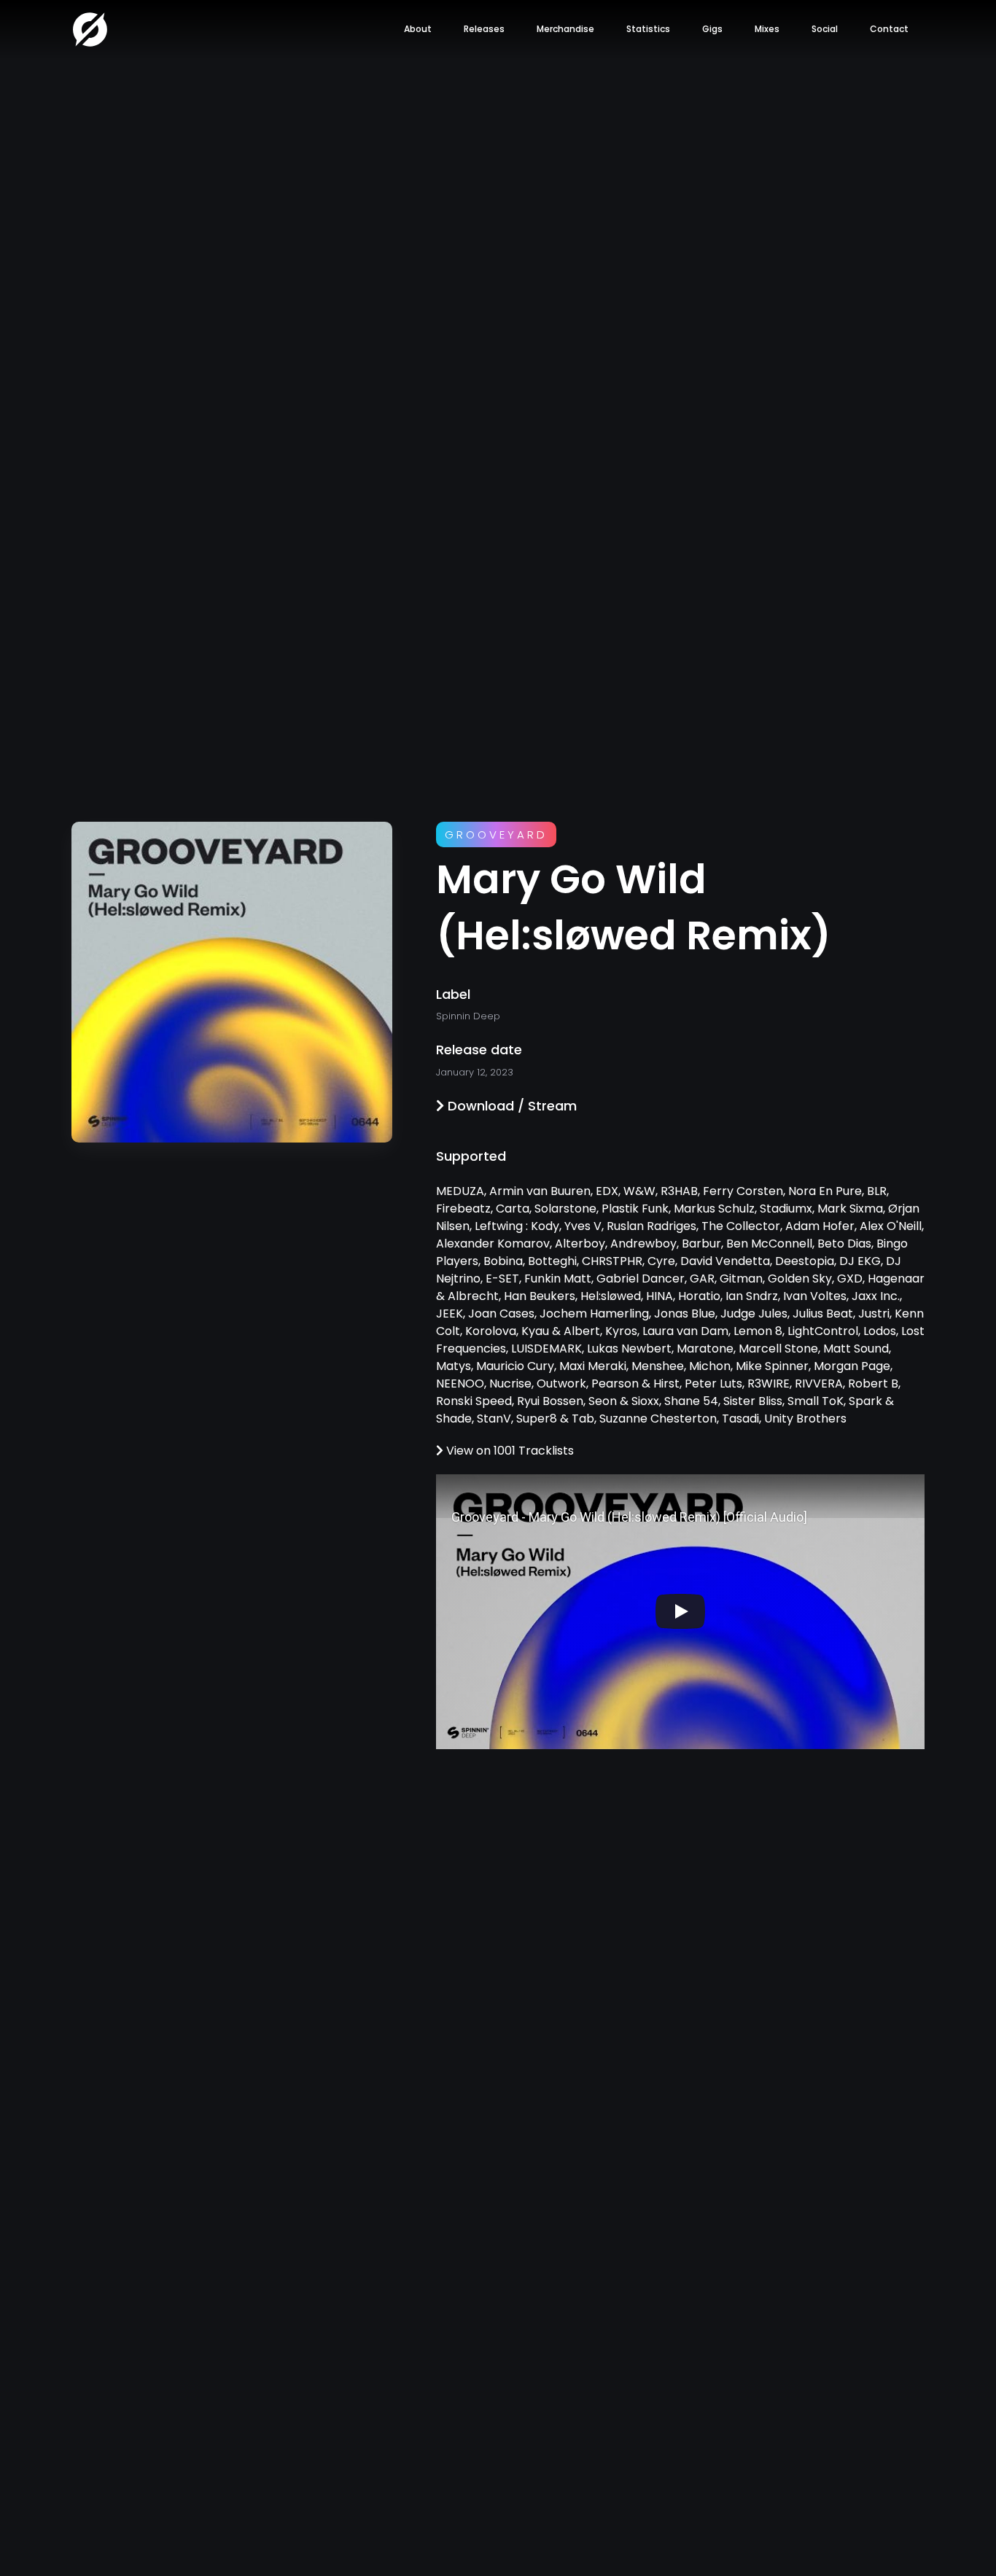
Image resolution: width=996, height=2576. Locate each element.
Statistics (648, 29)
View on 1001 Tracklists (509, 1451)
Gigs (712, 29)
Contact (889, 29)
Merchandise (565, 29)
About (418, 29)
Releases (484, 29)
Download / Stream (510, 1106)
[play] (680, 1611)
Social (825, 29)
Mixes (767, 29)
